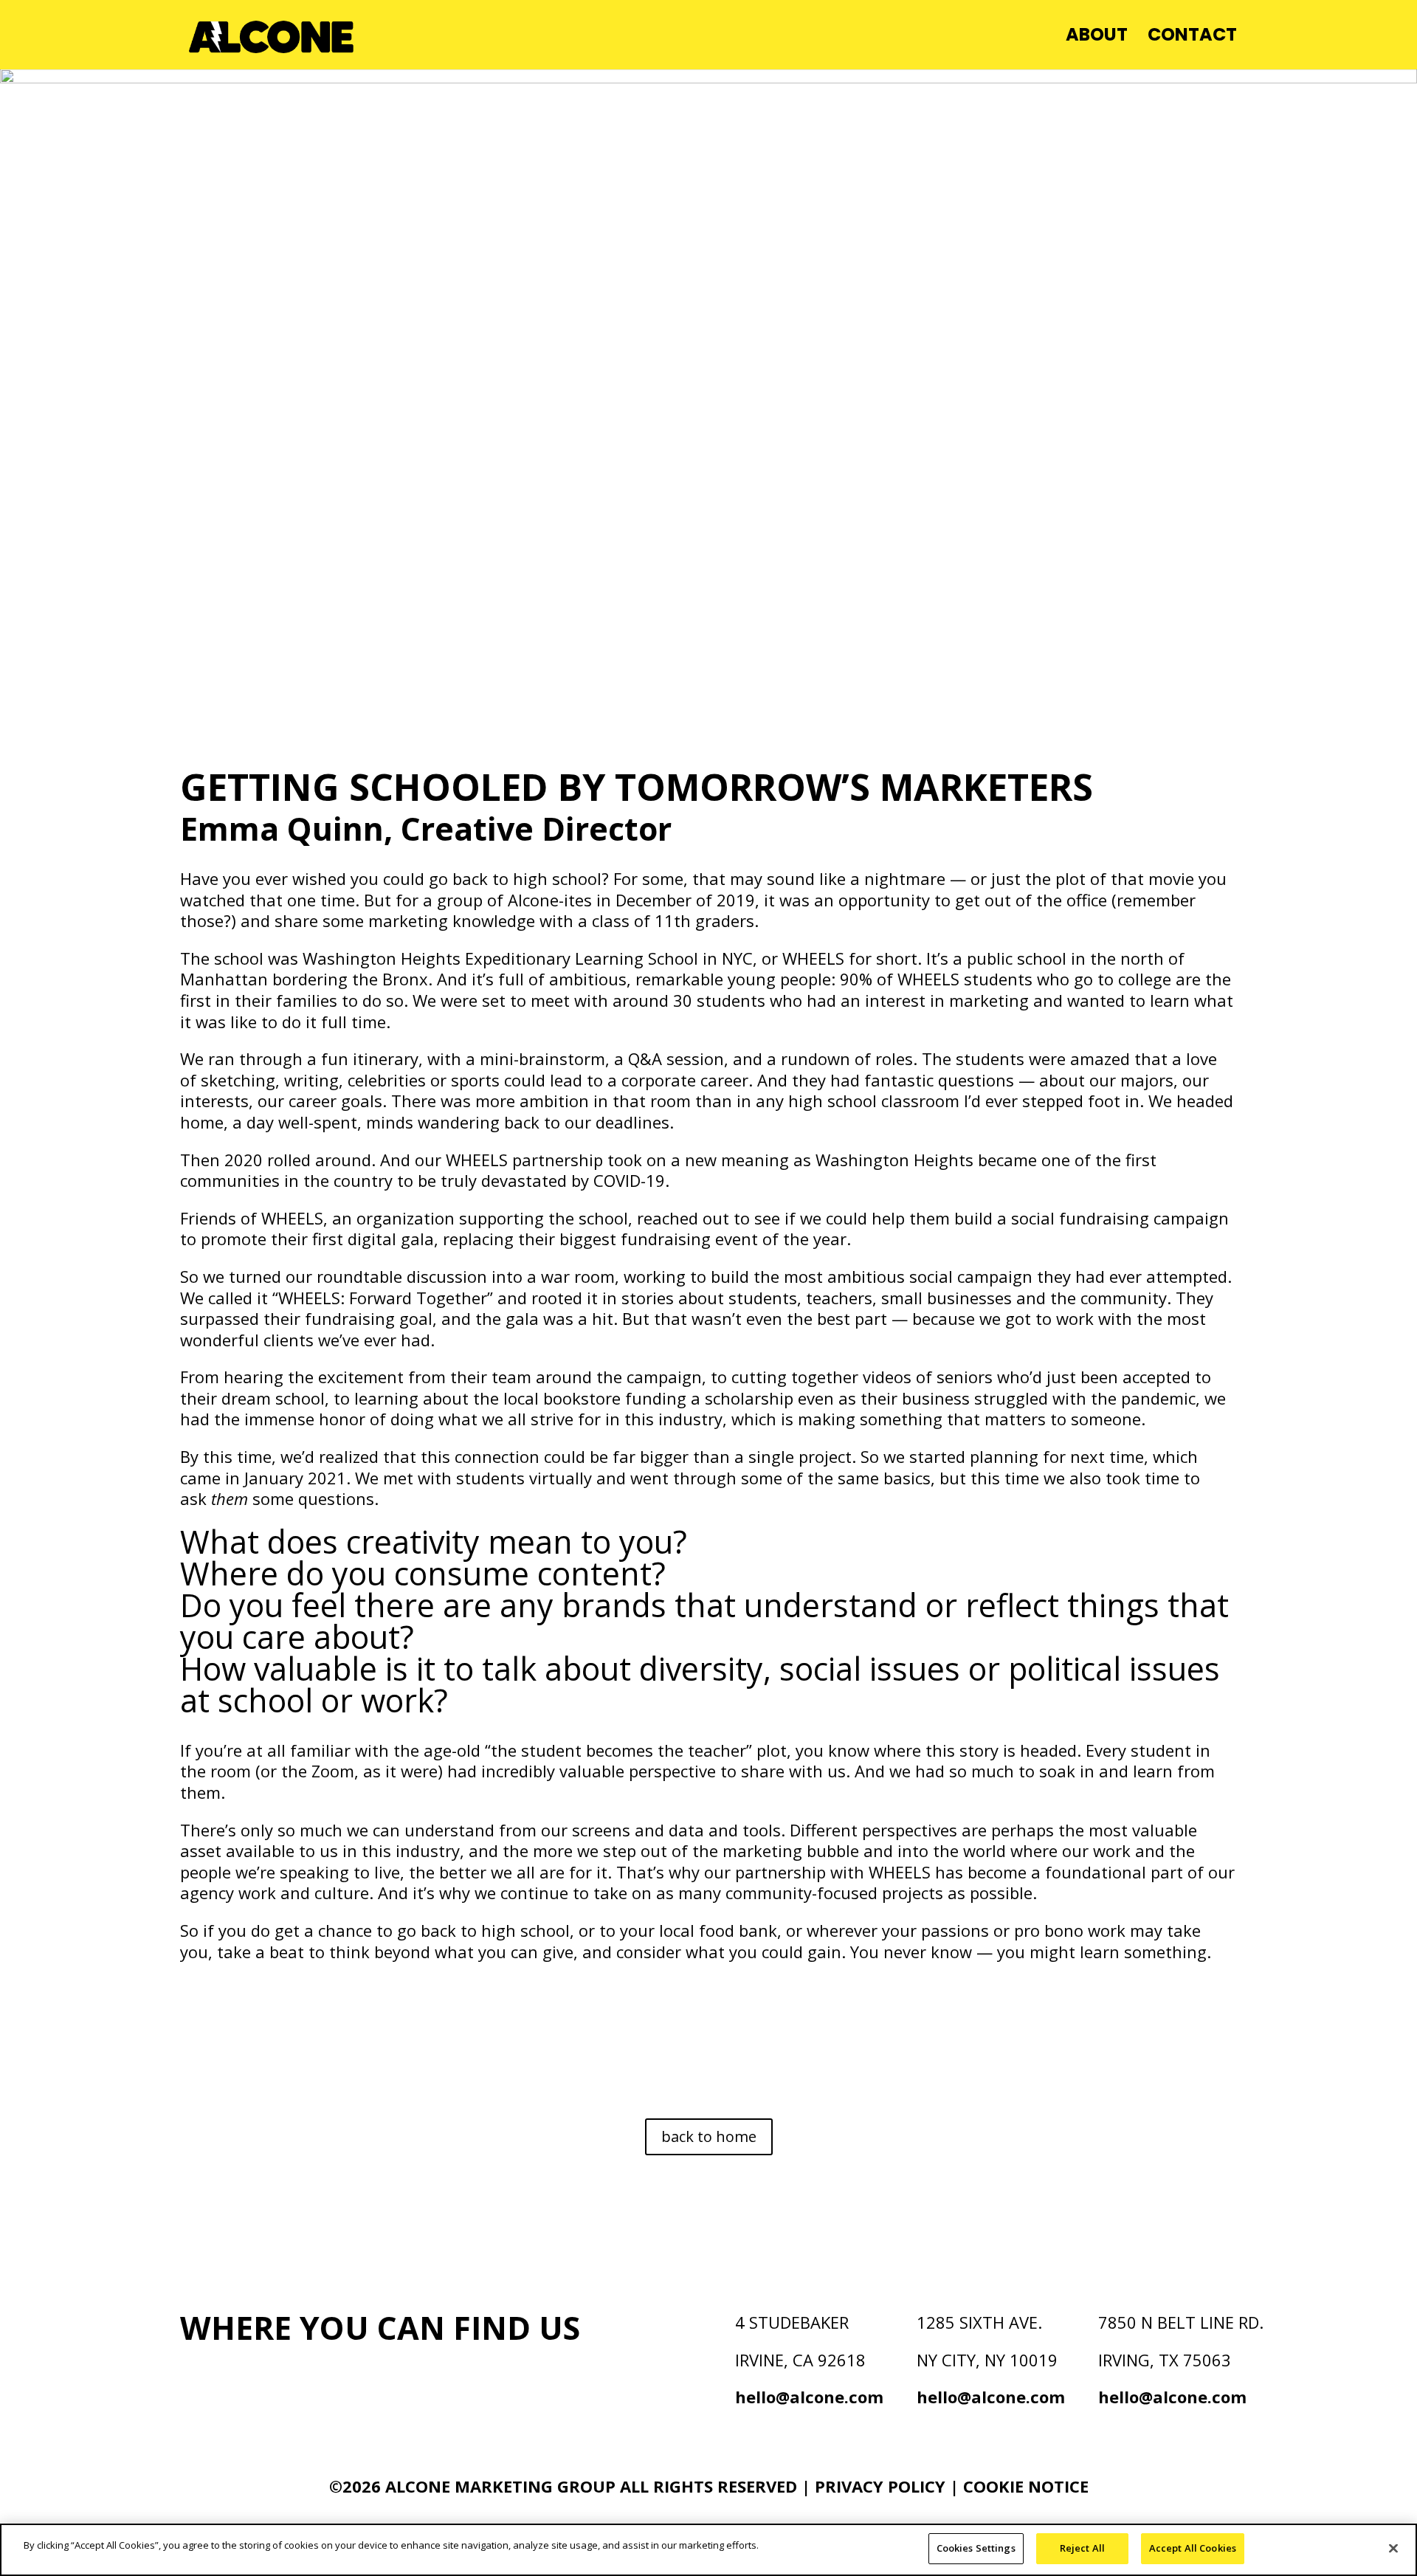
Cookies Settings (976, 2548)
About (1097, 38)
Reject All (1082, 2548)
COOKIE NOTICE (1026, 2486)
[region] (708, 2550)
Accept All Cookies (1193, 2548)
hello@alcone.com (809, 2397)
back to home (709, 2136)
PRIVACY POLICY (882, 2486)
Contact (1192, 38)
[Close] (1393, 2548)
